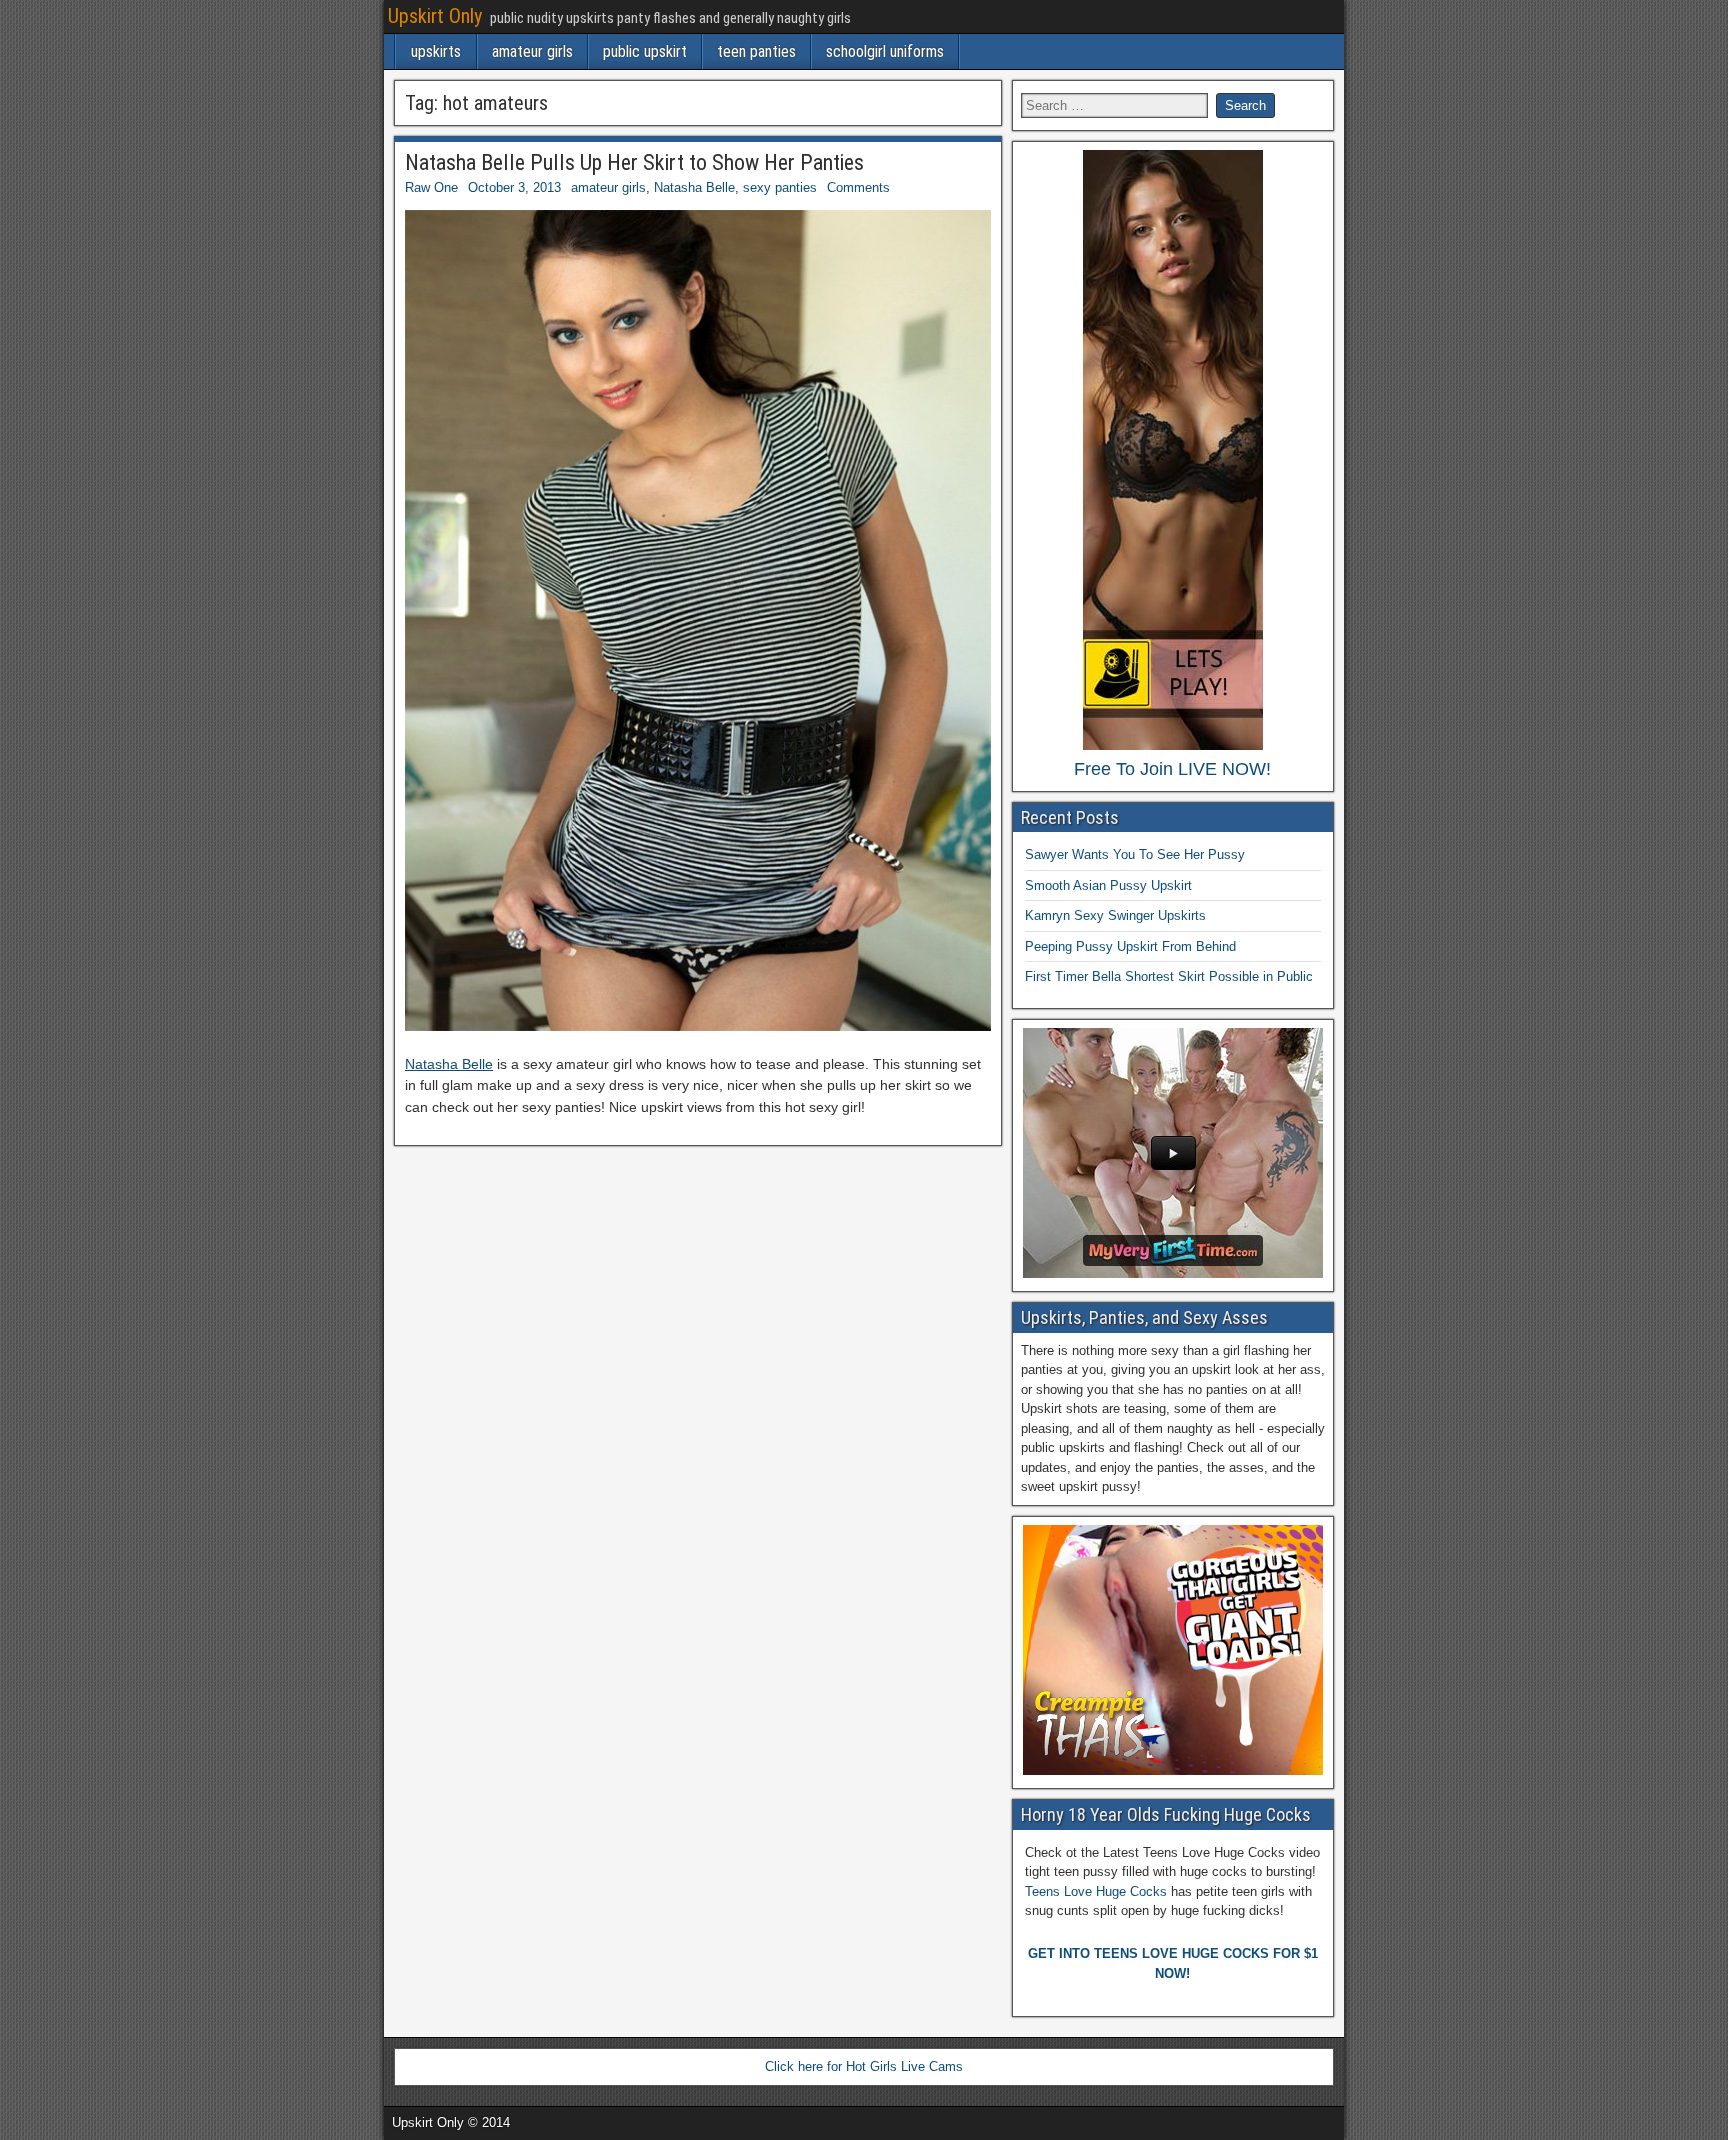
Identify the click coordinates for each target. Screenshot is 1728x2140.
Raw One (431, 187)
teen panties (756, 51)
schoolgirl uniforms (885, 51)
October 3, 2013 (514, 187)
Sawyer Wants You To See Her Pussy (1135, 854)
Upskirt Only (435, 16)
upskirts (436, 51)
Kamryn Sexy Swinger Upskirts (1115, 915)
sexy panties (780, 187)
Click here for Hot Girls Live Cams (864, 2066)
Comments (858, 187)
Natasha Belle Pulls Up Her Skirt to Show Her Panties (634, 162)
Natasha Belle (694, 187)
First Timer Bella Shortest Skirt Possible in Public (1169, 976)
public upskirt (645, 51)
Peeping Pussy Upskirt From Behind (1130, 946)
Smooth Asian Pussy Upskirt (1108, 885)
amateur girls (532, 51)
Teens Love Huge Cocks (1096, 1891)
